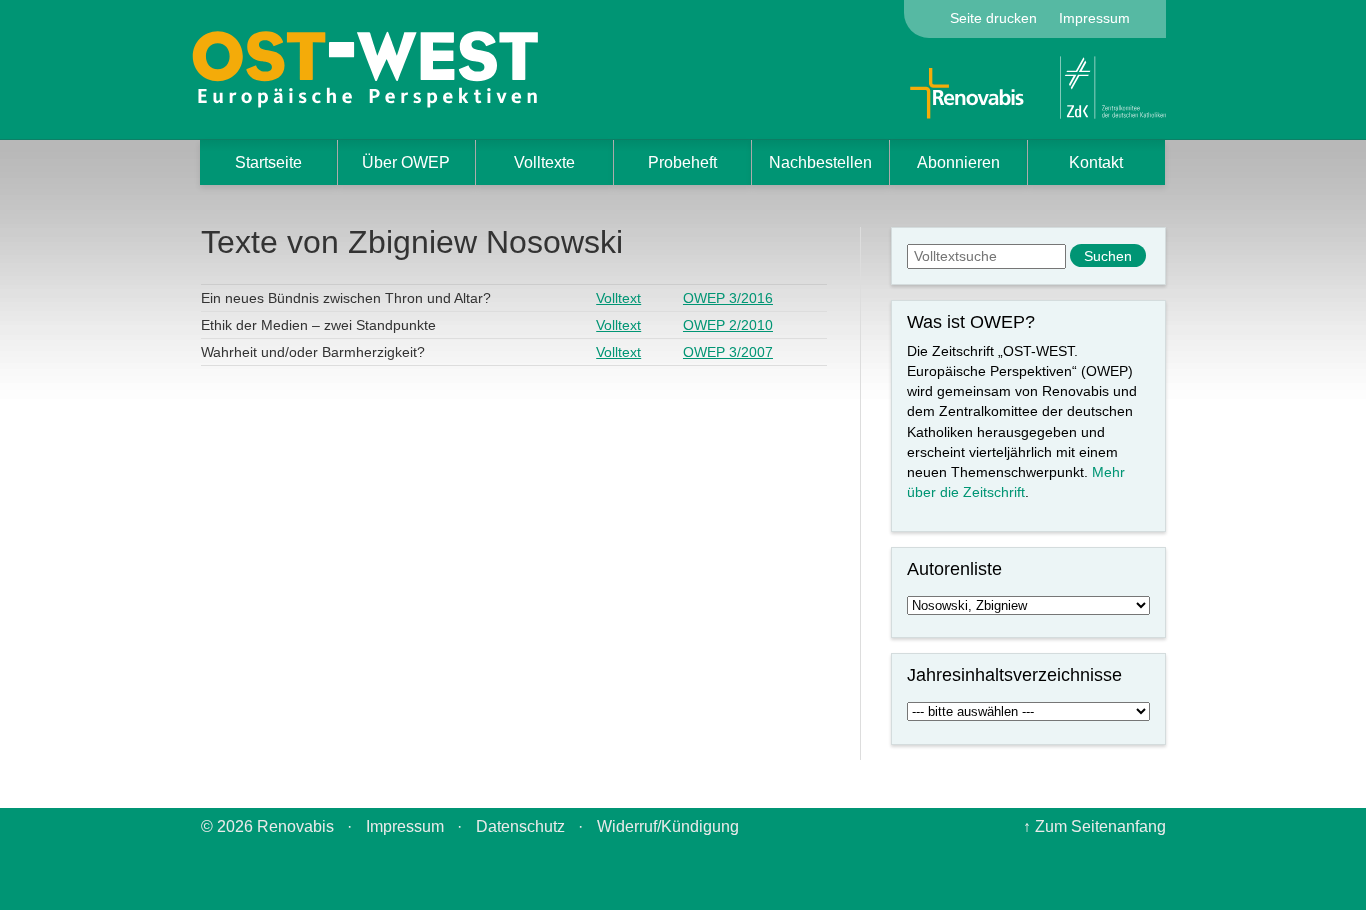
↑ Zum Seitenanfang (1094, 826)
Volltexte (544, 162)
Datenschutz (520, 826)
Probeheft (682, 162)
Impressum (1094, 18)
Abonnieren (958, 162)
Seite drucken (993, 18)
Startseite (268, 162)
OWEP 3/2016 (728, 298)
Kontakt (1096, 162)
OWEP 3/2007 (728, 352)
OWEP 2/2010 (728, 325)
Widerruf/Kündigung (668, 826)
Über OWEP (406, 162)
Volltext (618, 298)
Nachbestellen (820, 162)
